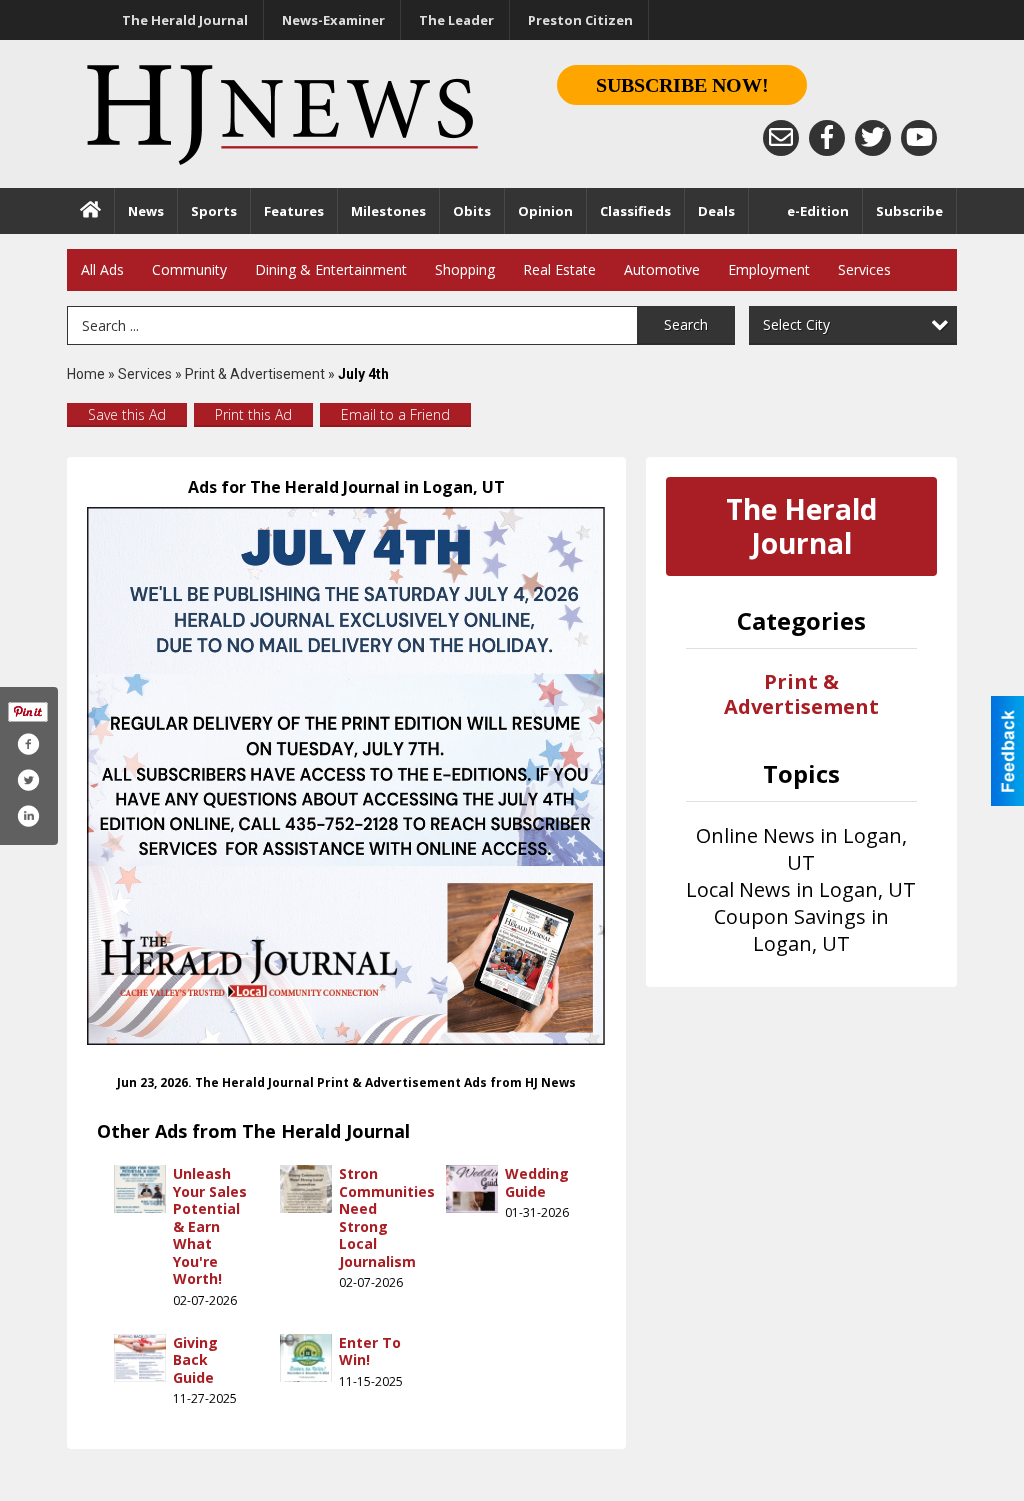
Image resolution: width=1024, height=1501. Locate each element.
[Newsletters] (781, 138)
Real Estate (559, 269)
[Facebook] (827, 138)
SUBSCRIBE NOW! (682, 85)
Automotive (662, 269)
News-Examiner (333, 20)
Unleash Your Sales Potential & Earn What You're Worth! (210, 1226)
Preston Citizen (580, 20)
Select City (796, 324)
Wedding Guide (537, 1182)
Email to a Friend (395, 414)
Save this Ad (127, 414)
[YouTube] (919, 138)
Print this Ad (253, 414)
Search (686, 324)
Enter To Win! (370, 1351)
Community (189, 269)
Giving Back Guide (195, 1360)
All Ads (102, 269)
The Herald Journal (185, 20)
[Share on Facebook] (28, 744)
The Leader (456, 20)
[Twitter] (873, 138)
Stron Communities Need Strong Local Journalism (387, 1217)
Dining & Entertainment (331, 269)
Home (86, 374)
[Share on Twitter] (28, 780)
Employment (769, 269)
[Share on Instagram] (28, 816)
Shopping (465, 269)
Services (864, 269)
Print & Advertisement (255, 374)
